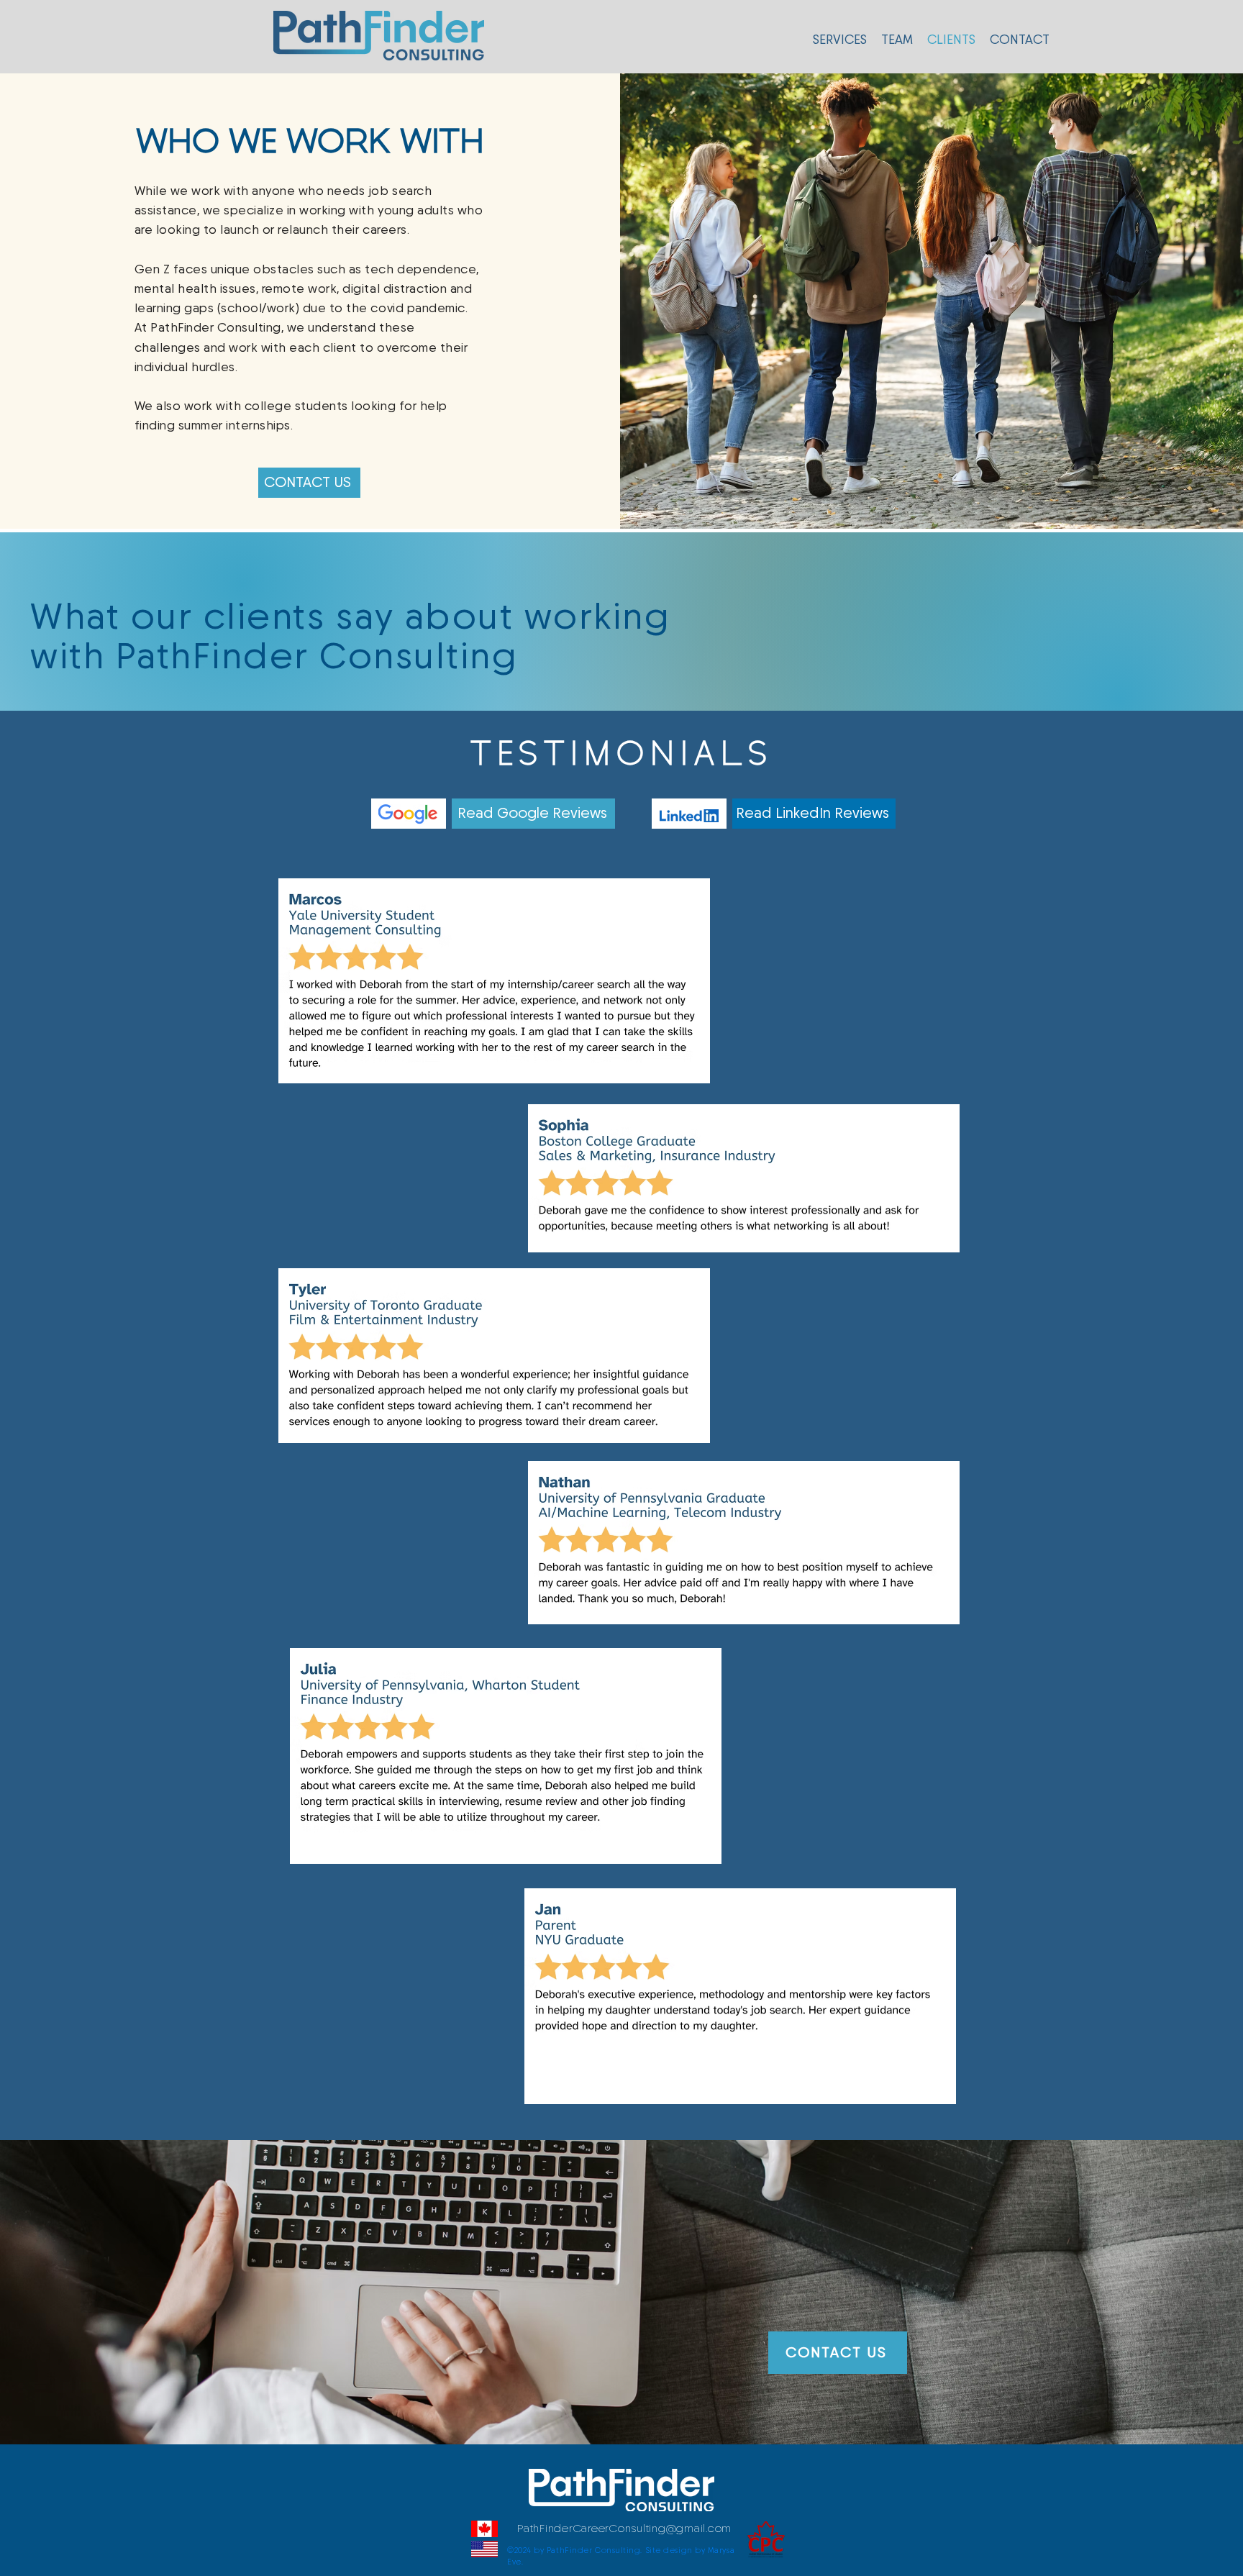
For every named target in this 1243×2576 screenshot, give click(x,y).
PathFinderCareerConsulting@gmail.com (624, 2529)
